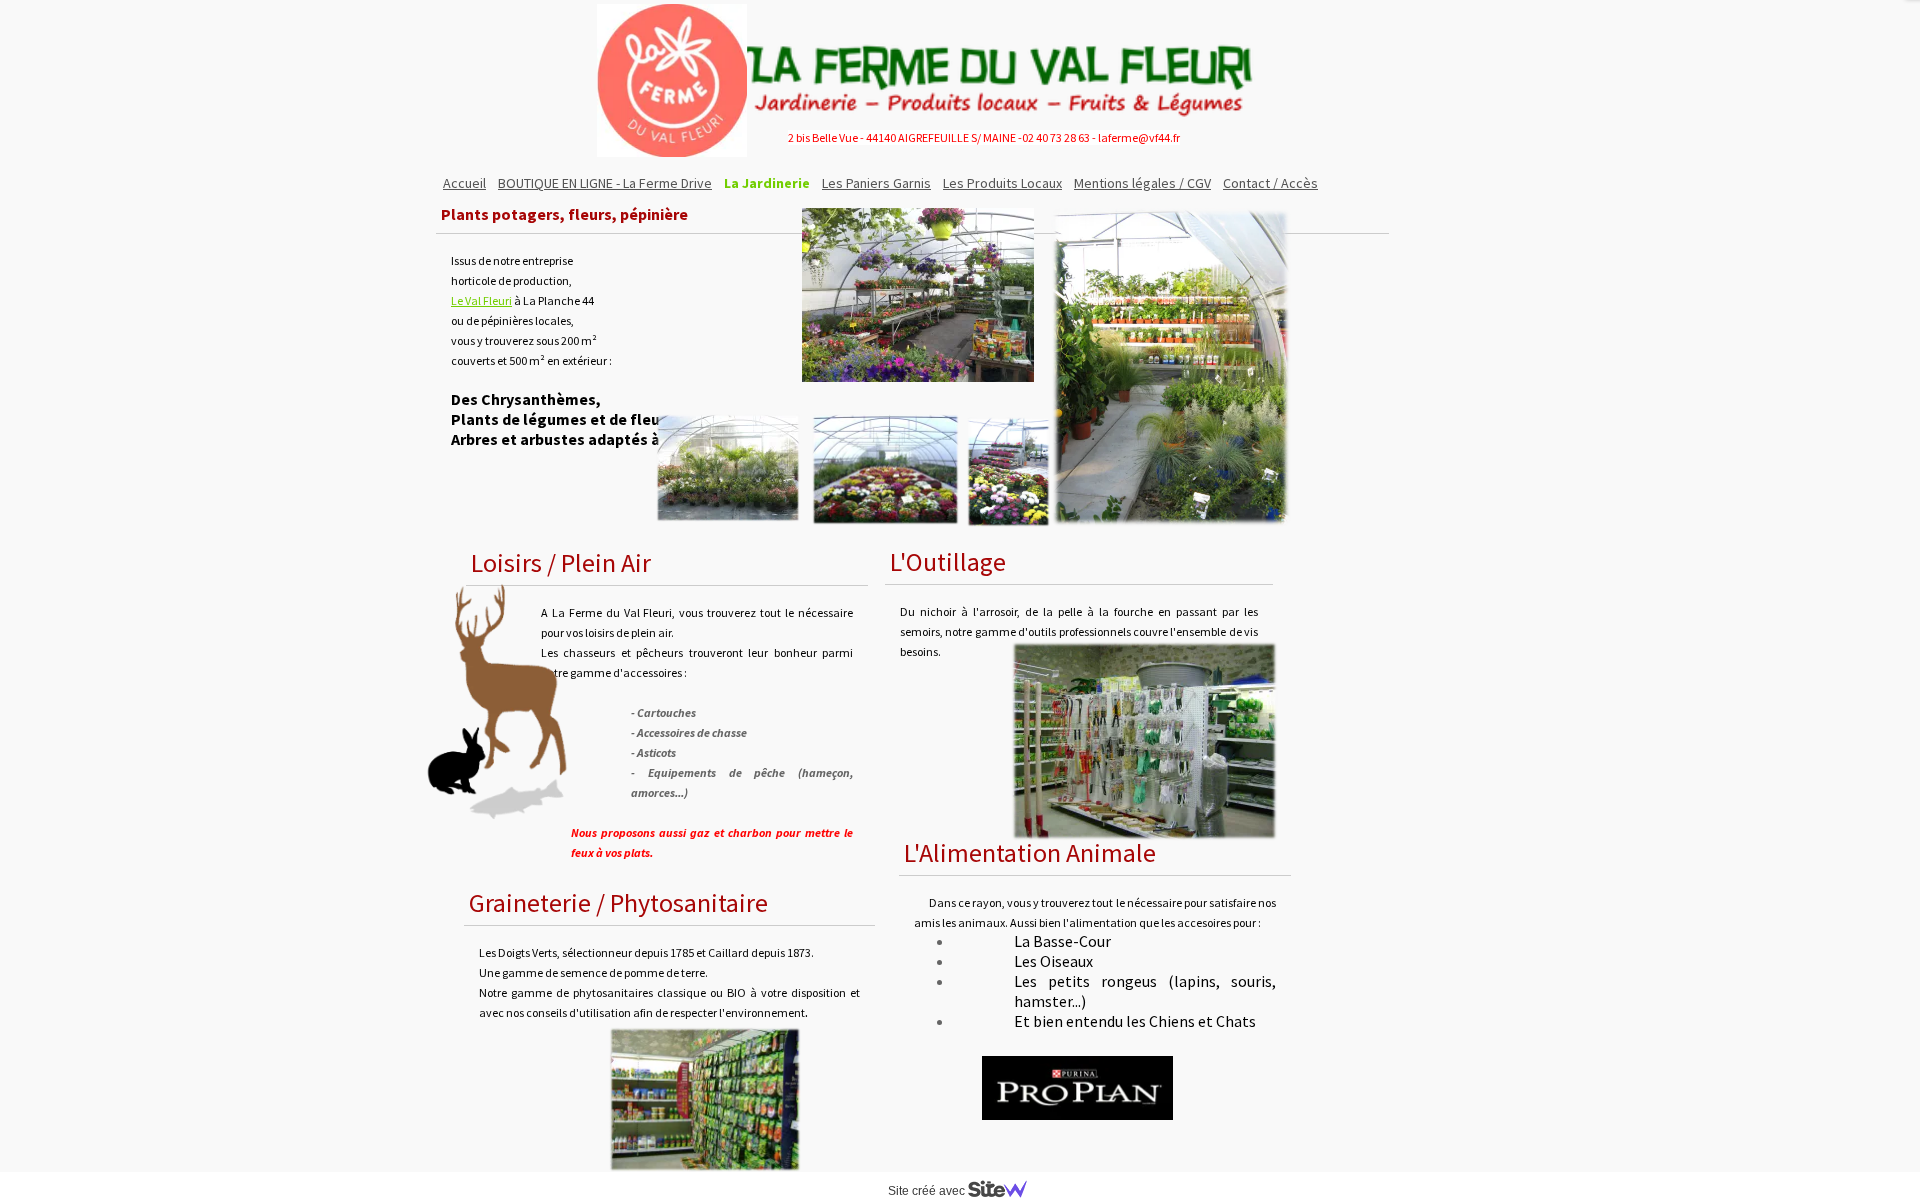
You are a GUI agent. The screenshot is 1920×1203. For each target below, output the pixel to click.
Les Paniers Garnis (876, 183)
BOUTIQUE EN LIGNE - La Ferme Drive (605, 183)
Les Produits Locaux (1002, 183)
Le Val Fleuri (481, 300)
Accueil (464, 183)
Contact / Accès (1270, 183)
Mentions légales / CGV (1142, 183)
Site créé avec (928, 1191)
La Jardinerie (767, 183)
